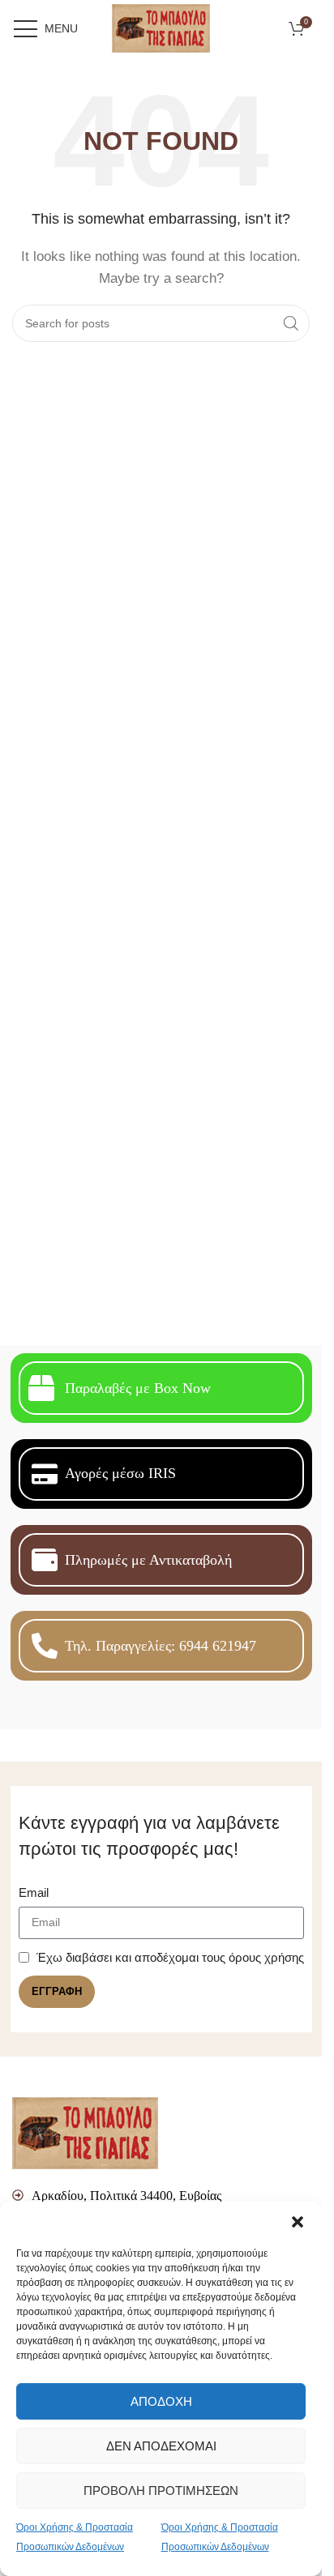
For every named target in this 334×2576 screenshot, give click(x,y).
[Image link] (85, 2132)
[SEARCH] (291, 323)
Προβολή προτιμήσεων (161, 2491)
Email (34, 1892)
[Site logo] (161, 27)
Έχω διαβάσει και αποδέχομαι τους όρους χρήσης (170, 1957)
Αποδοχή (161, 2401)
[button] (298, 2222)
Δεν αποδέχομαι (161, 2446)
